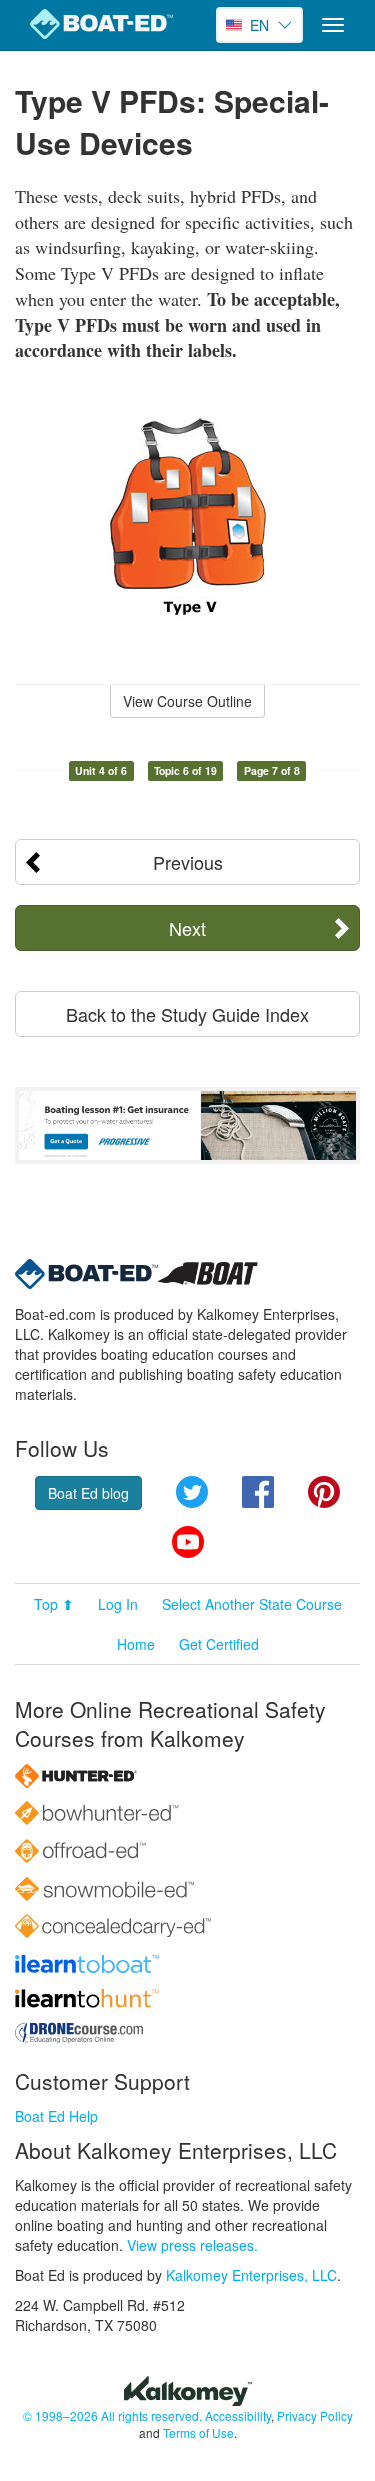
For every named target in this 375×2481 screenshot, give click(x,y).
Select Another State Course (252, 1604)
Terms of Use (198, 2432)
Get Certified (219, 1644)
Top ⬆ (54, 1604)
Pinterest (324, 1492)
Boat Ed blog (88, 1493)
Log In (118, 1604)
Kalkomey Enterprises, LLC (251, 2275)
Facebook (258, 1492)
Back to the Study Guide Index (187, 1014)
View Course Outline (187, 701)
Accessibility (238, 2415)
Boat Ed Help (56, 2116)
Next (187, 928)
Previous (188, 862)
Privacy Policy (315, 2415)
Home (136, 1644)
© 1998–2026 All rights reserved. (112, 2415)
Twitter (192, 1492)
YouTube (188, 1542)
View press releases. (192, 2245)
